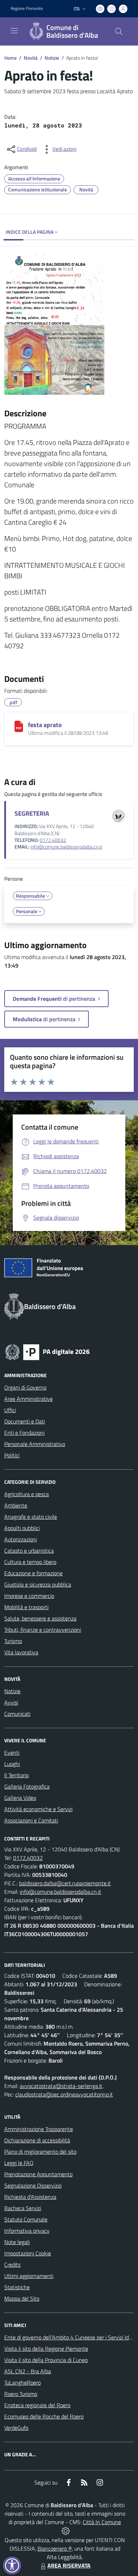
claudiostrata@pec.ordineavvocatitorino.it (64, 2094)
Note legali (17, 2242)
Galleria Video (20, 1798)
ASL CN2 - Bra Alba (28, 2371)
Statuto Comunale (26, 2219)
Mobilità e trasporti (26, 1607)
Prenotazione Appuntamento (38, 2174)
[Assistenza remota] (66, 2530)
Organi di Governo (25, 1387)
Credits (12, 2265)
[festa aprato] (19, 726)
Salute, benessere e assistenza (40, 1618)
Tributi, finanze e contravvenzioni (43, 1630)
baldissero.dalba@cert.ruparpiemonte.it (65, 1883)
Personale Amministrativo (35, 1444)
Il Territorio (16, 1775)
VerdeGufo (16, 2428)
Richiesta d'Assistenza (30, 2197)
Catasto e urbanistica (29, 1551)
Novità (31, 58)
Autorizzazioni (21, 1539)
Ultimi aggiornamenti (29, 2276)
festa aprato (45, 725)
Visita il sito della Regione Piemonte (46, 2349)
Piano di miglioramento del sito (40, 2152)
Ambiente (16, 1505)
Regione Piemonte (27, 8)
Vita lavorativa (21, 1652)
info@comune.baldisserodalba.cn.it (66, 847)
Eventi (12, 1753)
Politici (12, 1455)
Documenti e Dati (25, 1421)
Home (10, 58)
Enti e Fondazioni (24, 1433)
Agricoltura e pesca (27, 1494)
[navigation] (14, 31)
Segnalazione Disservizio (33, 2185)
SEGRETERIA (32, 813)
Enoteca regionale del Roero (37, 2405)
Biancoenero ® (55, 2548)
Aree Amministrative (28, 1399)
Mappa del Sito (22, 2298)
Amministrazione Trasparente (39, 2129)
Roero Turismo (21, 2394)
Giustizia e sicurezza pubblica (38, 1584)
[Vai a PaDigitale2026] (47, 1351)
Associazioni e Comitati (31, 1820)
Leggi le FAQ (19, 2163)
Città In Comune (102, 2522)
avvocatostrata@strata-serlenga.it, (62, 2086)
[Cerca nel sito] (119, 31)
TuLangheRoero (22, 2382)
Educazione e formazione (33, 1573)
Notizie (52, 58)
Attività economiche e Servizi (38, 1809)
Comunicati (17, 1714)
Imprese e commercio (29, 1596)
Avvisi (11, 1702)
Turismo (13, 1641)
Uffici (10, 1410)
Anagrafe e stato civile (31, 1517)
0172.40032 (53, 840)
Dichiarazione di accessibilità (37, 2140)
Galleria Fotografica (27, 1786)
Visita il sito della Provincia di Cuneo (46, 2360)
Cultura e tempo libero (30, 1562)
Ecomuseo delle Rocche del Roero (44, 2416)
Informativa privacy (27, 2231)
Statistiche (17, 2287)
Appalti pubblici (22, 1528)
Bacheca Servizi (23, 2208)
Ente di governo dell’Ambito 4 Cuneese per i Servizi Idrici (70, 2337)
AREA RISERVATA (69, 2565)
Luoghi (12, 1764)
